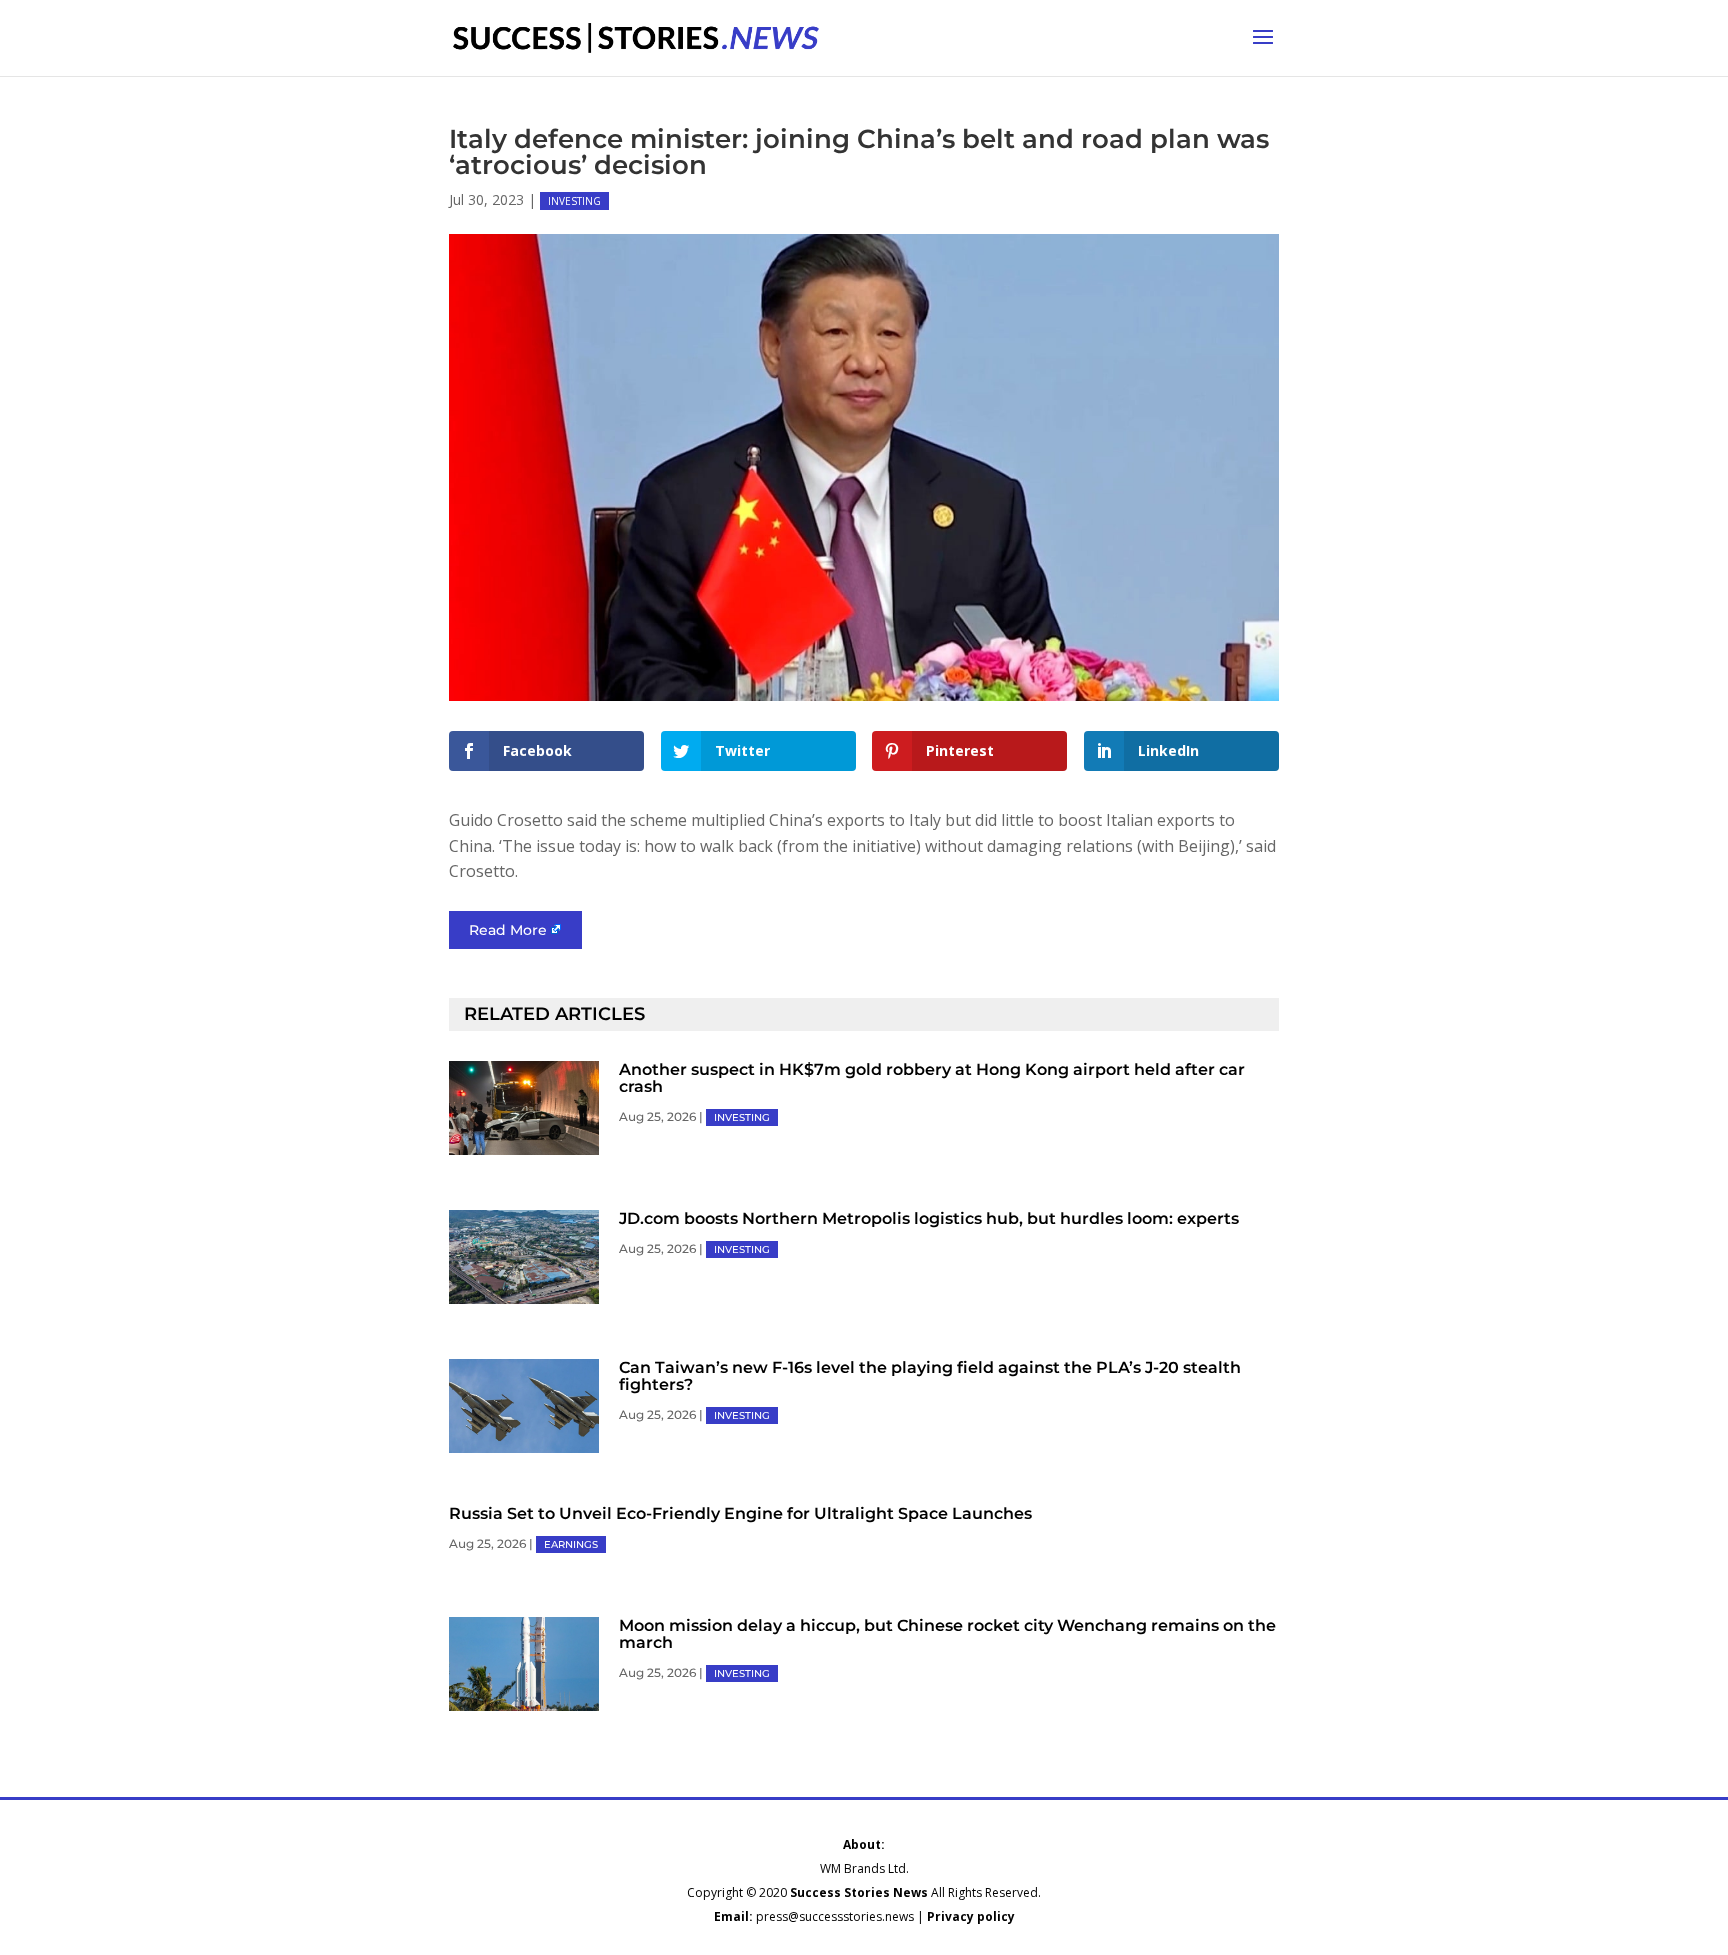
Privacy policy (971, 1916)
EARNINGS (571, 1544)
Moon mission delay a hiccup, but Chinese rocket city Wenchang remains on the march (947, 1634)
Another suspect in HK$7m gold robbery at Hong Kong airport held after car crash (932, 1078)
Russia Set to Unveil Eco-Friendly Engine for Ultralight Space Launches (740, 1513)
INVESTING (574, 201)
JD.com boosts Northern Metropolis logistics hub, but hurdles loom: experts (929, 1218)
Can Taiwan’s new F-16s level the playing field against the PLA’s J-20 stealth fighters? (930, 1376)
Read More (508, 930)
